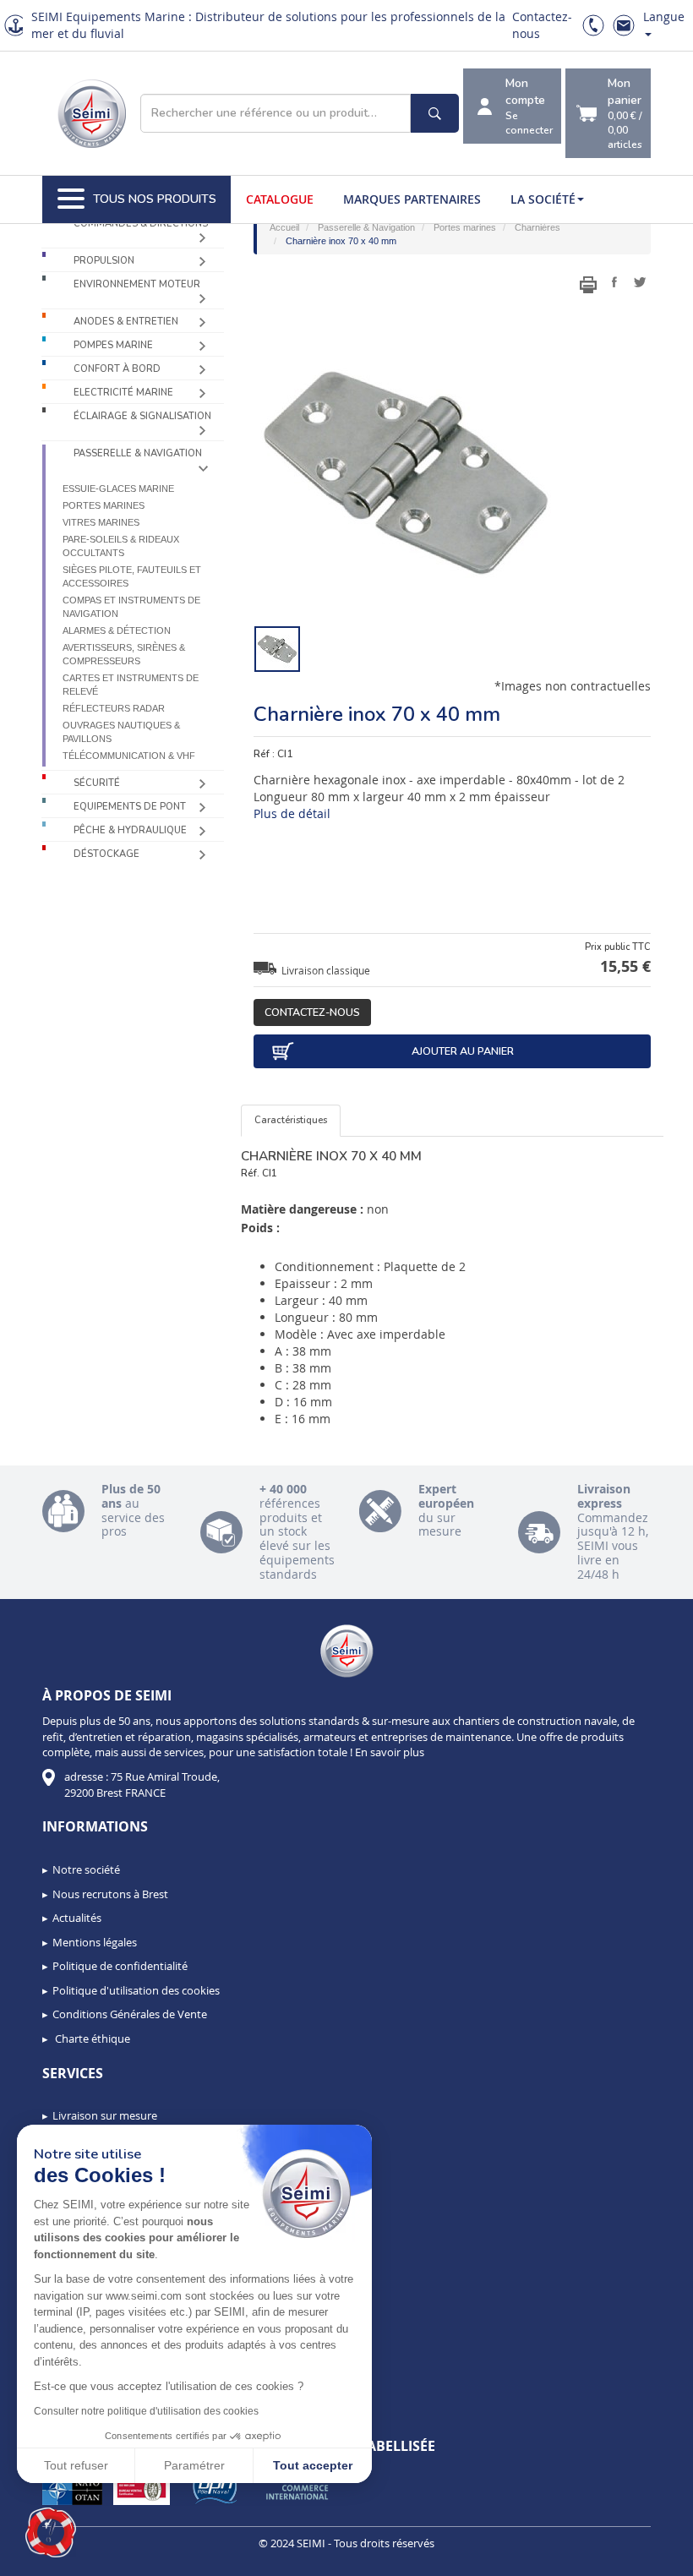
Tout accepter (313, 2465)
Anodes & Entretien (126, 322)
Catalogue (280, 199)
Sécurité (97, 783)
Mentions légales (95, 1942)
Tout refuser (76, 2465)
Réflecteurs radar (114, 708)
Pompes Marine (113, 345)
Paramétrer (194, 2465)
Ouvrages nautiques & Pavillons (121, 732)
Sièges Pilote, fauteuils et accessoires (132, 576)
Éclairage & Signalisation (142, 416)
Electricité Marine (123, 393)
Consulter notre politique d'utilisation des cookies (146, 2411)
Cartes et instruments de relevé (131, 685)
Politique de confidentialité (120, 1966)
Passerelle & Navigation (138, 453)
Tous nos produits (155, 199)
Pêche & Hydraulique (130, 830)
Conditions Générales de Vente (130, 2014)
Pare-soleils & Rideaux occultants (121, 546)
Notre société (86, 1869)
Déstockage (106, 854)
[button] (51, 2533)
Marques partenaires (412, 199)
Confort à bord (117, 369)
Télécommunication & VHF (129, 756)
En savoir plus (390, 1752)
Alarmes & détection (117, 630)
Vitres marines (101, 522)
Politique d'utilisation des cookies (136, 1990)
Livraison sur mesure (105, 2115)
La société (543, 199)
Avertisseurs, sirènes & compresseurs (124, 654)
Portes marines (104, 505)
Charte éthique (91, 2038)
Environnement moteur (137, 284)
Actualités (77, 1918)
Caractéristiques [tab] (291, 1120)
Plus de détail (292, 813)
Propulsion (104, 261)
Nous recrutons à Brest (110, 1894)
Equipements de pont (130, 807)
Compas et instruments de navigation (131, 607)
